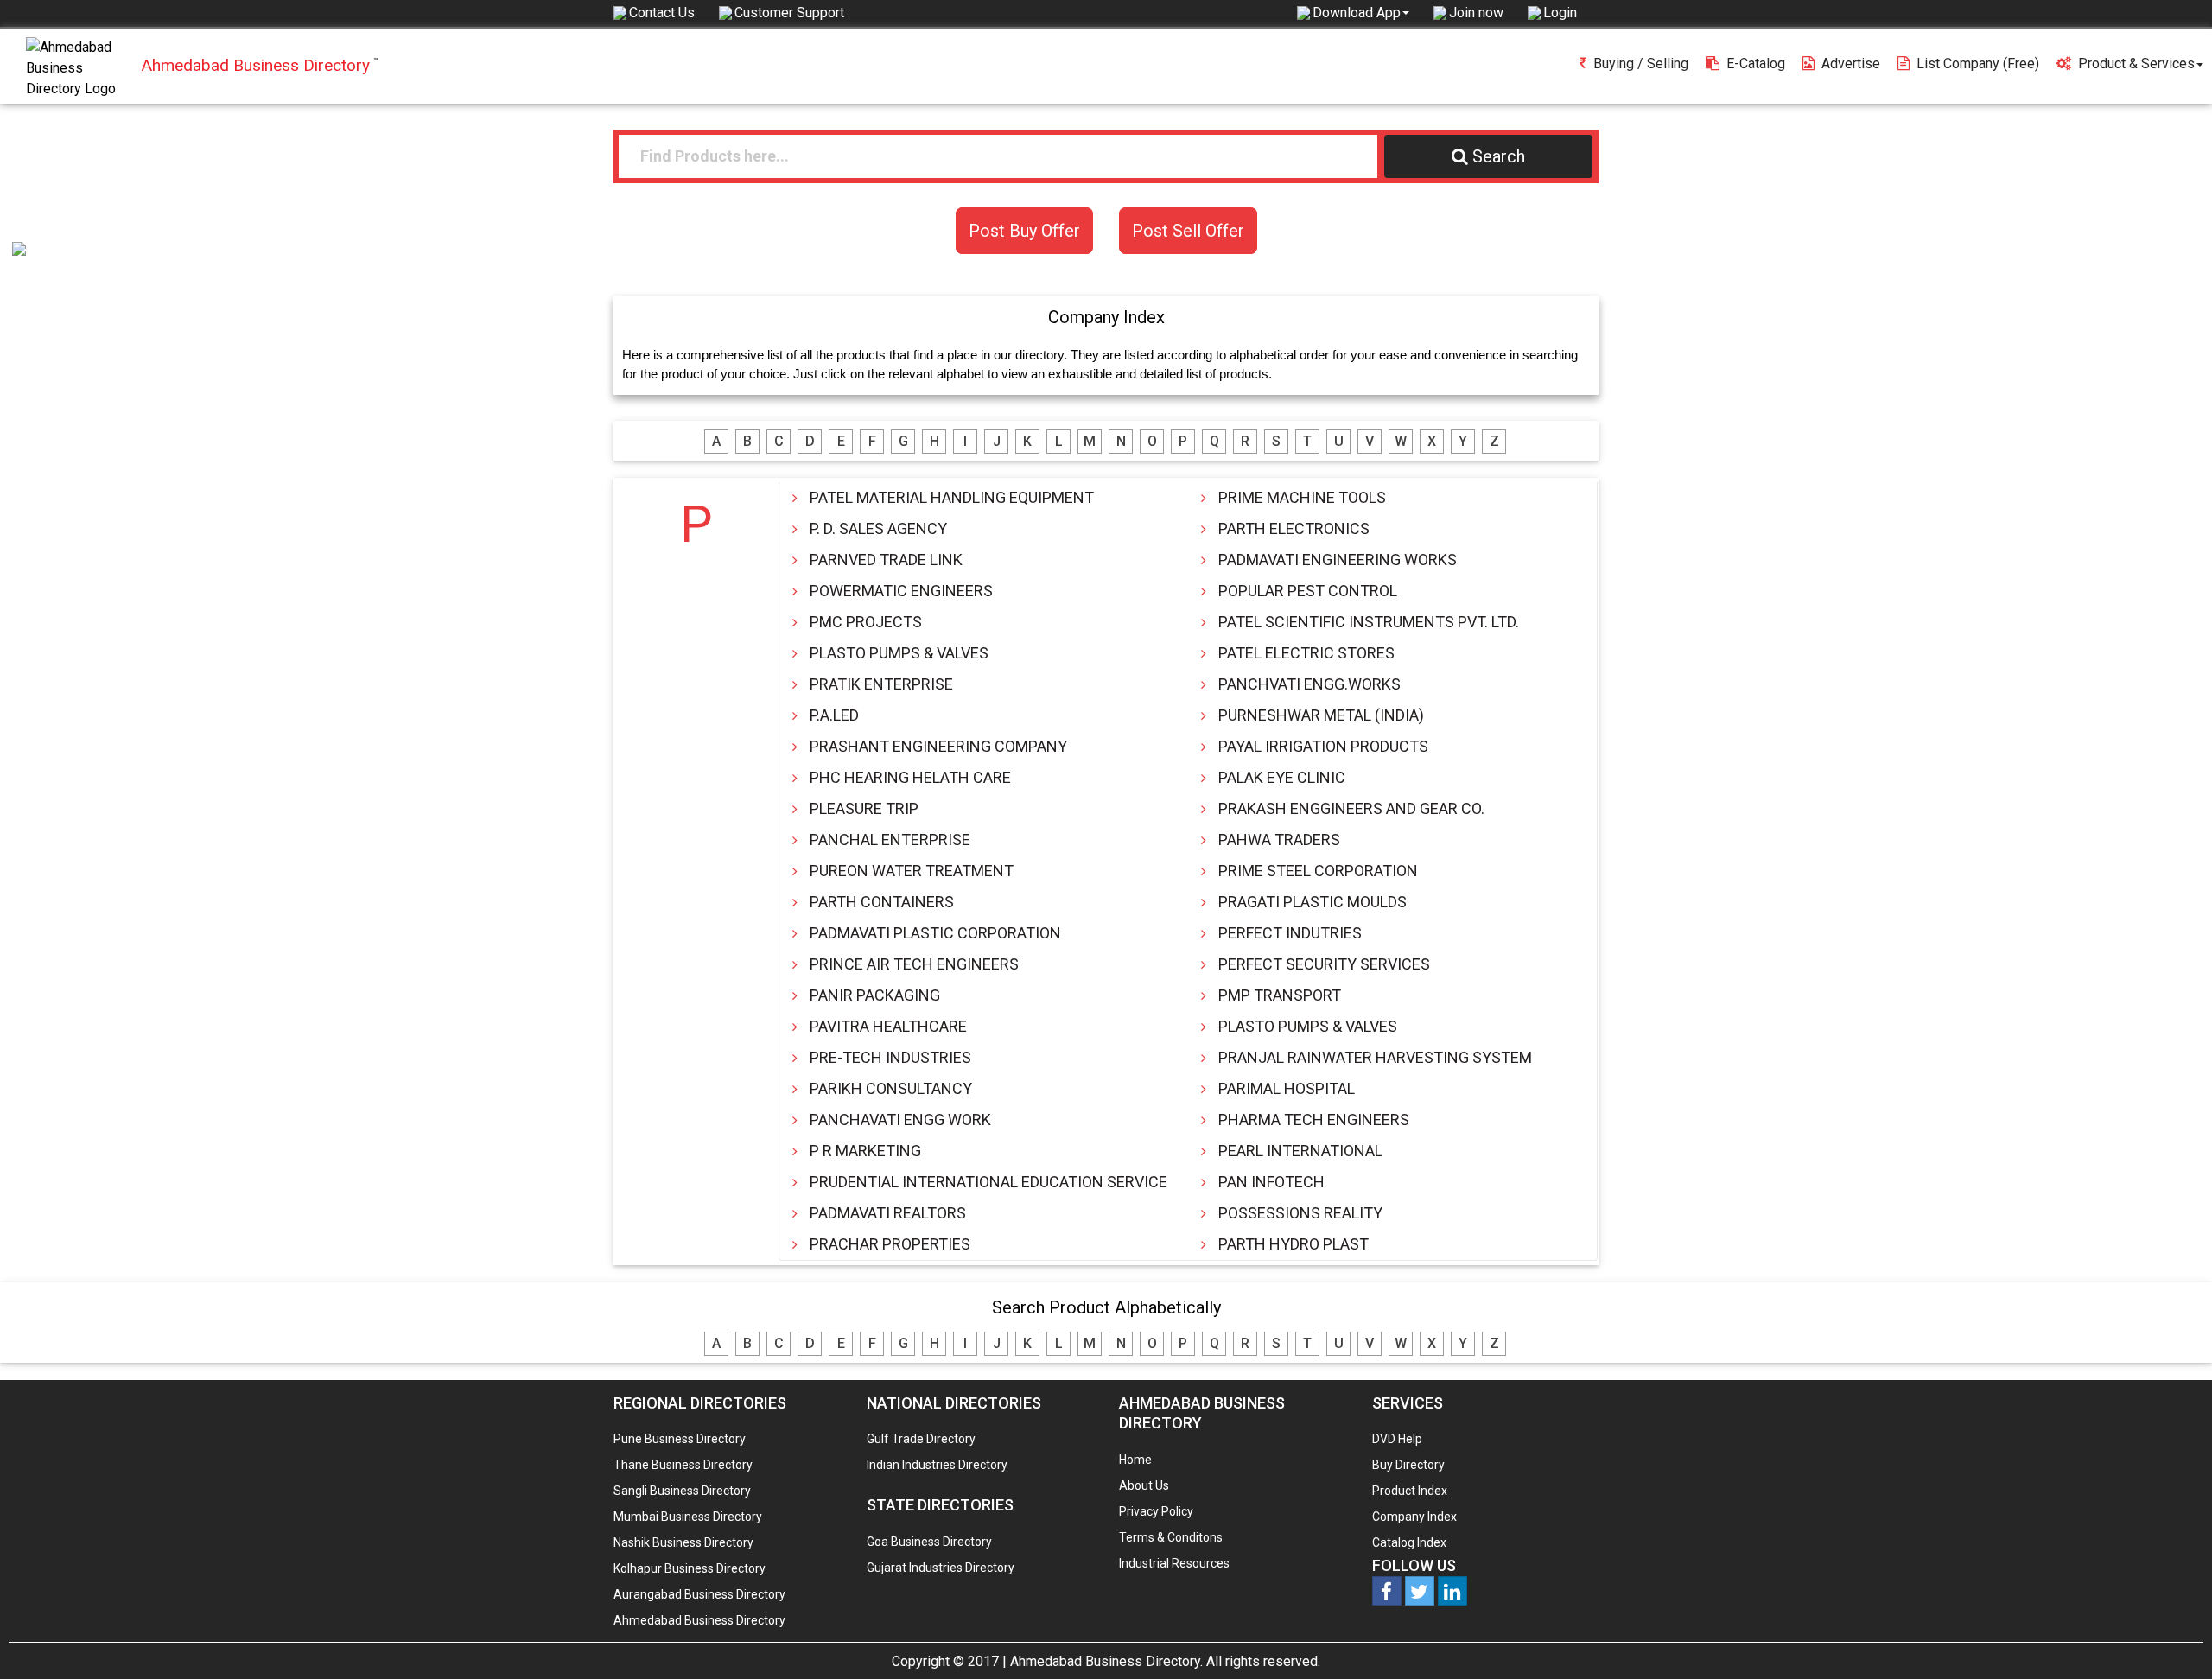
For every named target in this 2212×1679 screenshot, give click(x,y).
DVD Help (1397, 1439)
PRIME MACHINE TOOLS (1302, 497)
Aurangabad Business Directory (699, 1594)
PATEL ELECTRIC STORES (1306, 653)
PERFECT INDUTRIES (1290, 933)
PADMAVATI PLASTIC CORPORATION (935, 933)
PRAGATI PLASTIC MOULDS (1313, 902)
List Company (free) (1978, 64)
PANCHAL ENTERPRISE (890, 839)
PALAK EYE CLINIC (1282, 777)
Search (1499, 156)
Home (1135, 1460)
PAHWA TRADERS (1279, 839)
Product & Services (2136, 64)
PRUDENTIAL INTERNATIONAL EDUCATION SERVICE (988, 1182)
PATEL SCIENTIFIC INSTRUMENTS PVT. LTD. (1369, 622)
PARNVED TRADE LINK (886, 560)
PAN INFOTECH (1271, 1182)
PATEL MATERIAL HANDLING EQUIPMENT (952, 497)
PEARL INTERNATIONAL (1300, 1151)
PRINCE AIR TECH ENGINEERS (914, 964)
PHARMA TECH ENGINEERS (1314, 1119)
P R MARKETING (865, 1151)
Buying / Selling (1641, 64)
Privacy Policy (1156, 1511)
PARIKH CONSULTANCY (891, 1088)
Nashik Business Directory (683, 1542)
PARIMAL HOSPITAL (1287, 1088)
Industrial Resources (1174, 1563)
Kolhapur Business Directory (690, 1568)
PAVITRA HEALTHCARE (888, 1026)
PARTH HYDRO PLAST (1294, 1244)
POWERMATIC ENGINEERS (901, 591)
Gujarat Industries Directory (941, 1568)
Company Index (1414, 1517)
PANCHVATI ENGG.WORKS (1309, 684)
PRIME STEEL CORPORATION (1318, 871)
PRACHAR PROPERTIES (890, 1244)
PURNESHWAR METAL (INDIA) (1321, 715)
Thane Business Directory (683, 1465)
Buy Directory (1408, 1465)
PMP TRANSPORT (1280, 995)
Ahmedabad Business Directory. (1106, 1661)
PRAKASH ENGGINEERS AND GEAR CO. (1351, 808)
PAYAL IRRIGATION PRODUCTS (1323, 746)
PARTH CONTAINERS (882, 902)
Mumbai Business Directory (688, 1517)
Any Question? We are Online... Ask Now (2172, 1638)
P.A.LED (834, 715)
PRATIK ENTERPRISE (881, 684)
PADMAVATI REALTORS (888, 1213)
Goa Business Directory (929, 1542)
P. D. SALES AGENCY (878, 528)
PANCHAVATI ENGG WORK (900, 1119)
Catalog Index (1409, 1542)
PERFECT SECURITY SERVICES (1324, 964)
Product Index (1410, 1491)
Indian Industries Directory (937, 1465)
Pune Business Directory (680, 1439)
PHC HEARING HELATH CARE (910, 777)
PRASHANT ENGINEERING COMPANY (938, 746)
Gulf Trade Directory (921, 1439)
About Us (1144, 1485)
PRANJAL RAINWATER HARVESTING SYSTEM (1375, 1057)
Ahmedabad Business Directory (699, 1620)
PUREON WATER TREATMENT (912, 871)
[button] (1361, 12)
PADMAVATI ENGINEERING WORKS (1338, 560)
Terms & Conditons (1171, 1537)
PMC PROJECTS (866, 622)
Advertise (1851, 64)
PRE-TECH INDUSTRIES (890, 1057)
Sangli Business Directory (682, 1491)
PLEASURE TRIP (864, 808)
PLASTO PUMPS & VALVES (899, 653)
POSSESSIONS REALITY (1300, 1213)
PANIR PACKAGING (875, 995)
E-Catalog (1756, 64)
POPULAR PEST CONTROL (1308, 591)
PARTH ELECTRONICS (1294, 528)
